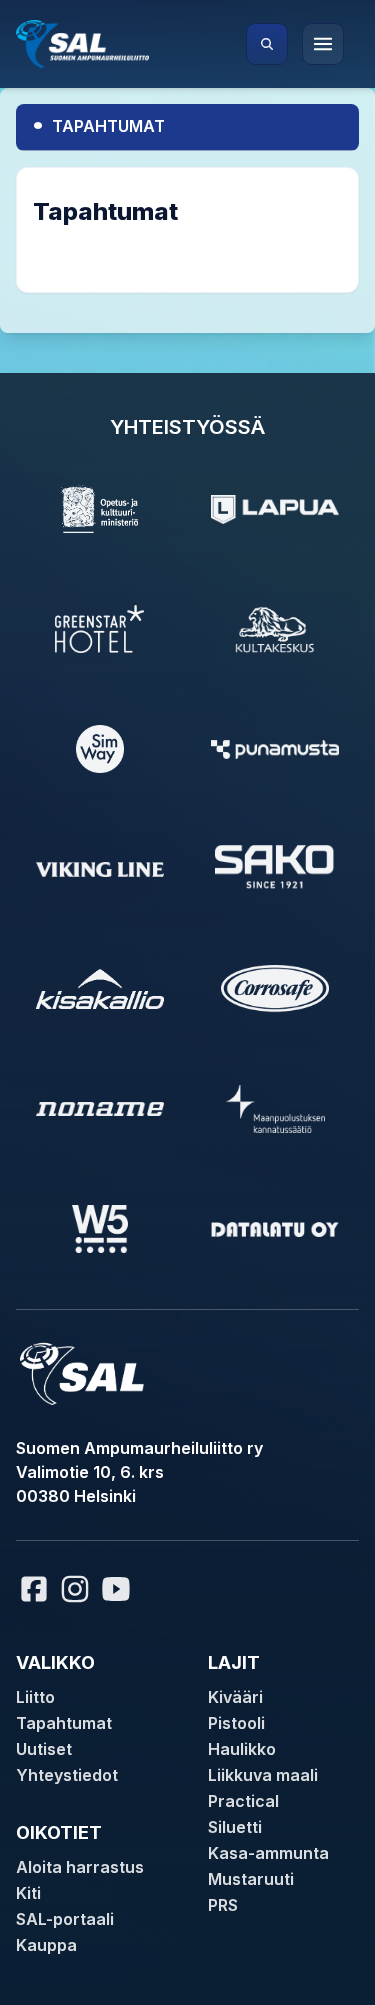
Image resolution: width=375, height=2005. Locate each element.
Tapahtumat (98, 123)
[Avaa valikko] (323, 44)
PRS (223, 1905)
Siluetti (235, 1827)
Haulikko (242, 1749)
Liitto (35, 1697)
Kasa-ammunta (268, 1853)
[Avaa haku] (267, 44)
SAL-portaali (65, 1919)
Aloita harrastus (80, 1867)
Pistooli (236, 1723)
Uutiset (44, 1749)
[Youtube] (119, 1589)
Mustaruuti (251, 1879)
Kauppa (46, 1945)
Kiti (28, 1893)
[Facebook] (34, 1589)
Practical (243, 1801)
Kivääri (235, 1697)
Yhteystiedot (67, 1775)
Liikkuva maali (263, 1775)
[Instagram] (75, 1589)
